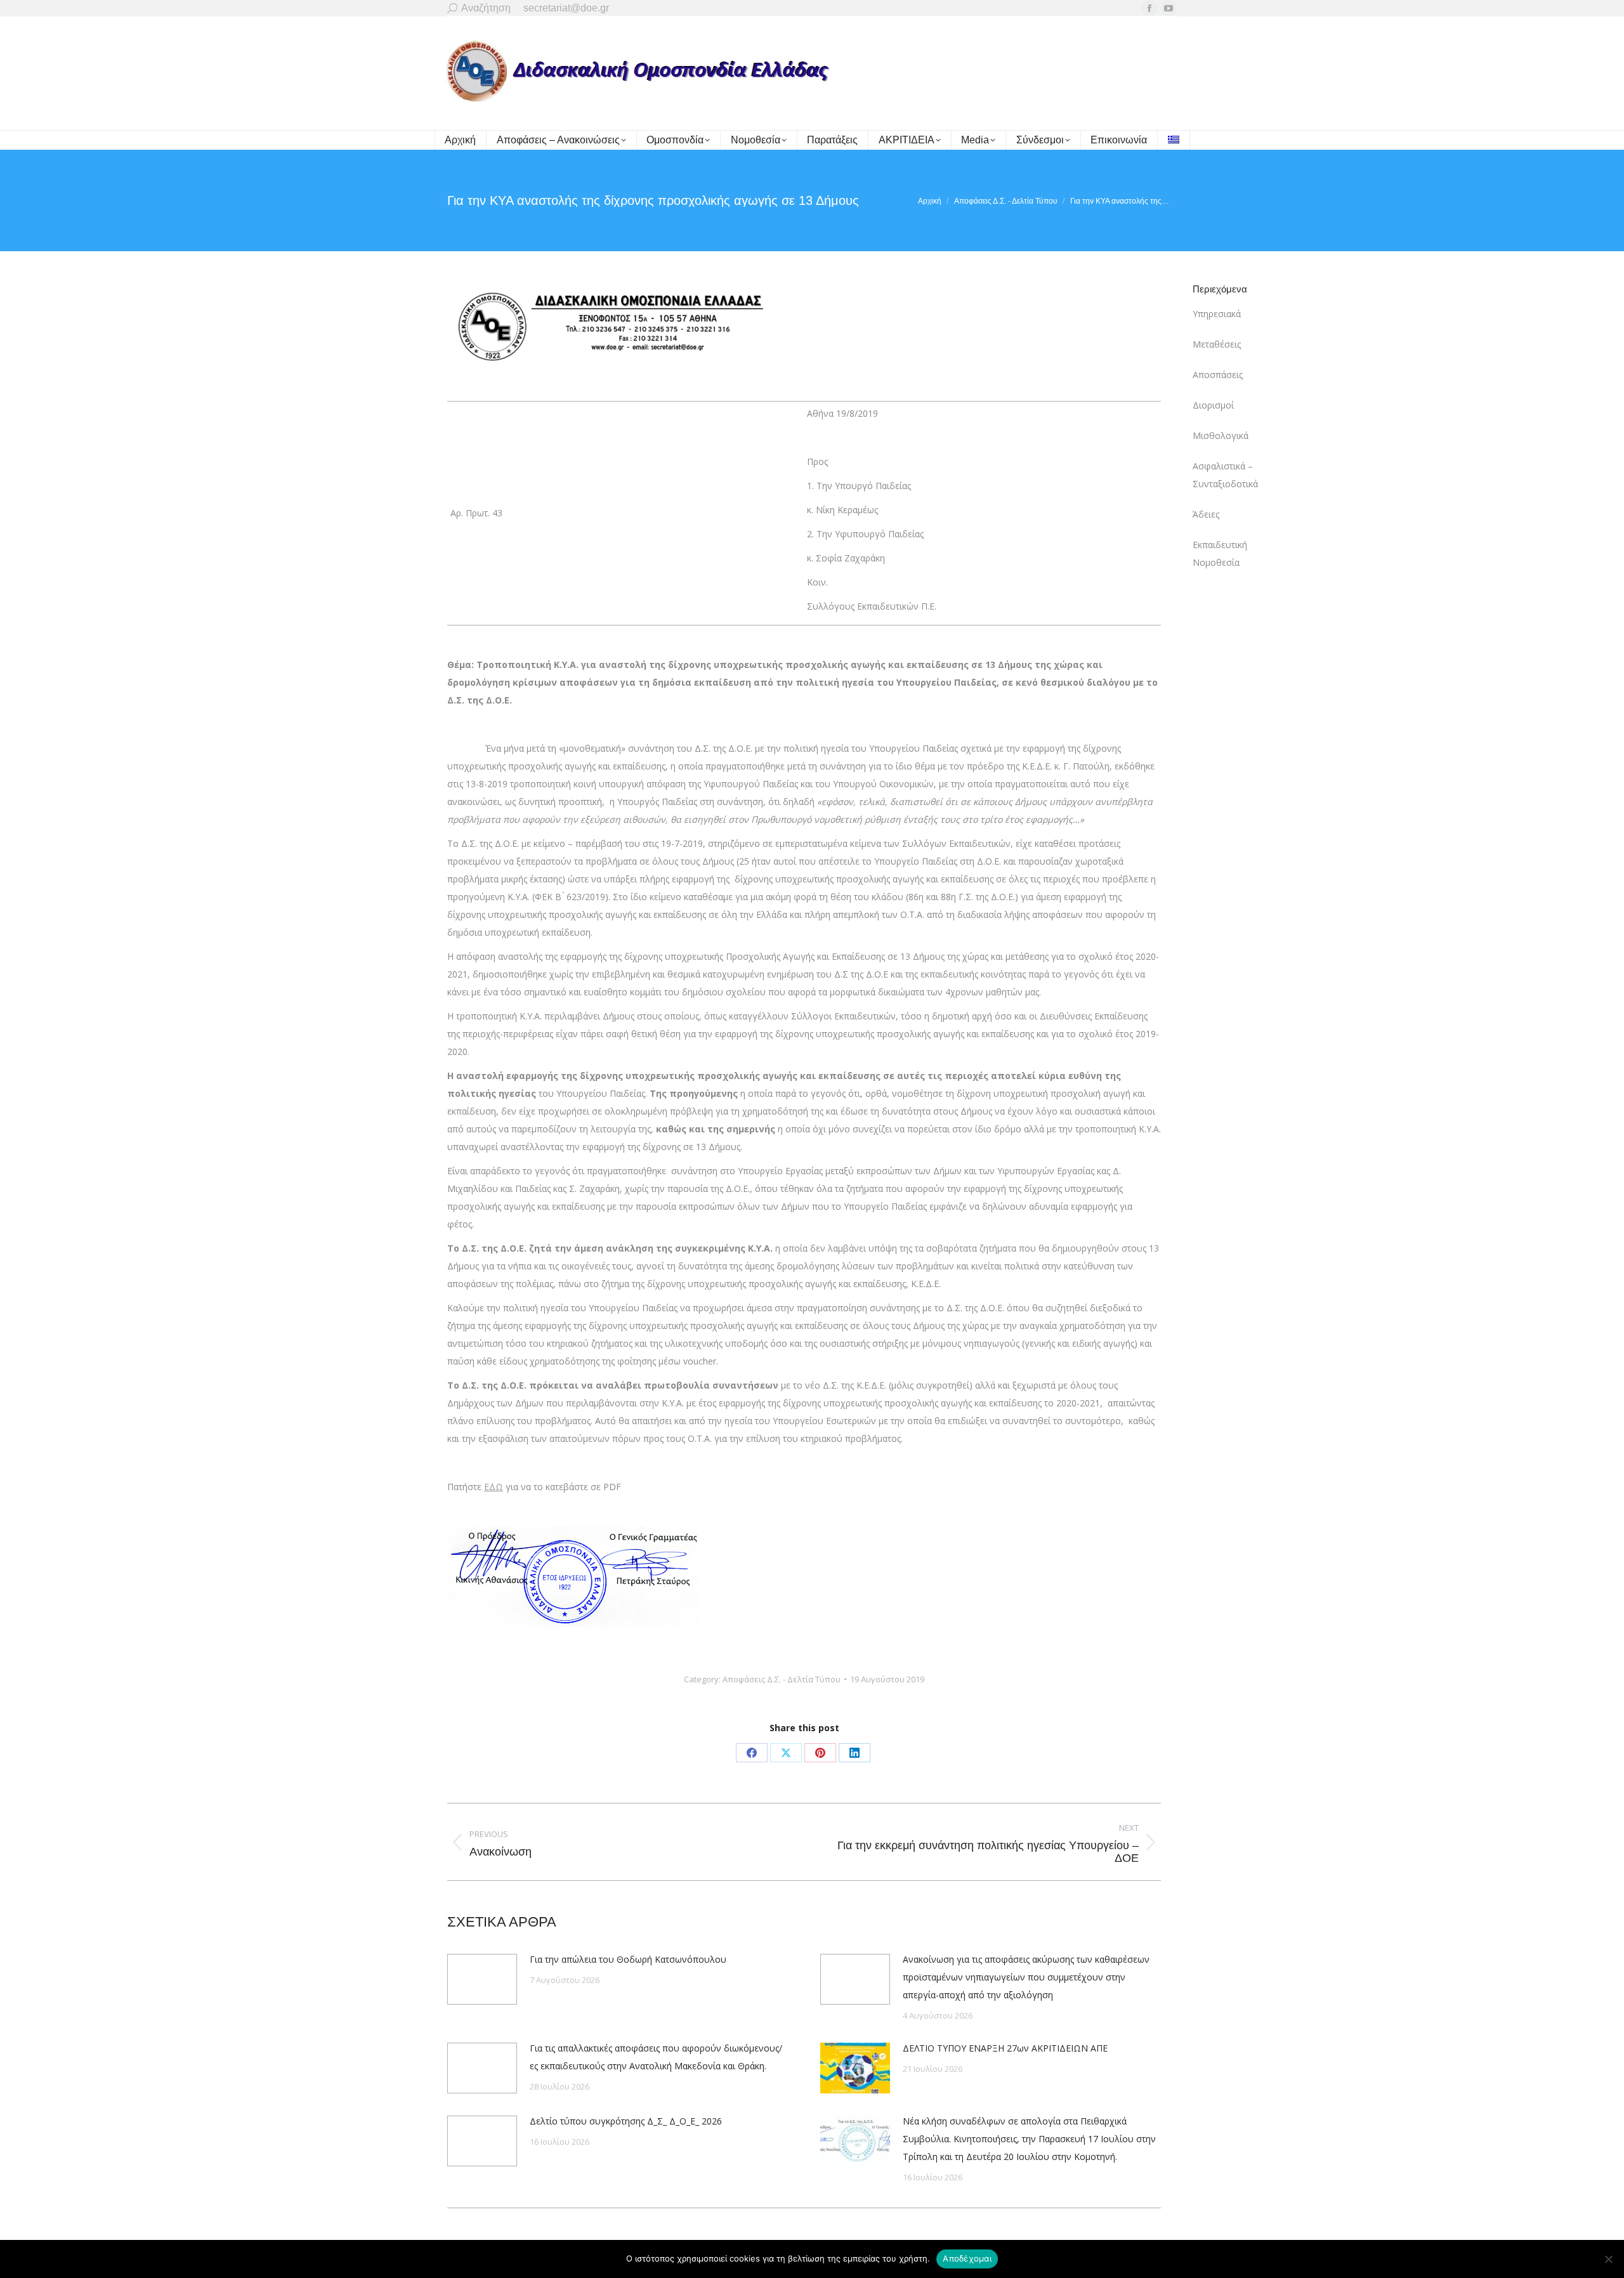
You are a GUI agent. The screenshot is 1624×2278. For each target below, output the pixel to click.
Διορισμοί (1213, 405)
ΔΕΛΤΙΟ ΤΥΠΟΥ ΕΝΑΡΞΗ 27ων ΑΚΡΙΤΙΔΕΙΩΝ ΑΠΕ (1005, 2048)
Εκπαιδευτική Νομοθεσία (1220, 553)
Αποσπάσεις (1218, 375)
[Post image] (482, 1979)
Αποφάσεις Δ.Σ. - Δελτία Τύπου (782, 1679)
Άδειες (1206, 514)
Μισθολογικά (1221, 435)
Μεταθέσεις (1217, 344)
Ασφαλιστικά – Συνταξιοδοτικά (1225, 475)
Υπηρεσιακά (1217, 314)
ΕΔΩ (494, 1487)
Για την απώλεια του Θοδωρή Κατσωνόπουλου (628, 1959)
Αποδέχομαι (967, 2258)
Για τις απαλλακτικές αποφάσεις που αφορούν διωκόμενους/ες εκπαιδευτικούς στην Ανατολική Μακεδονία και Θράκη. (656, 2057)
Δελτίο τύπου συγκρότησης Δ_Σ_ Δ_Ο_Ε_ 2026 (626, 2121)
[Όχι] (1608, 2259)
